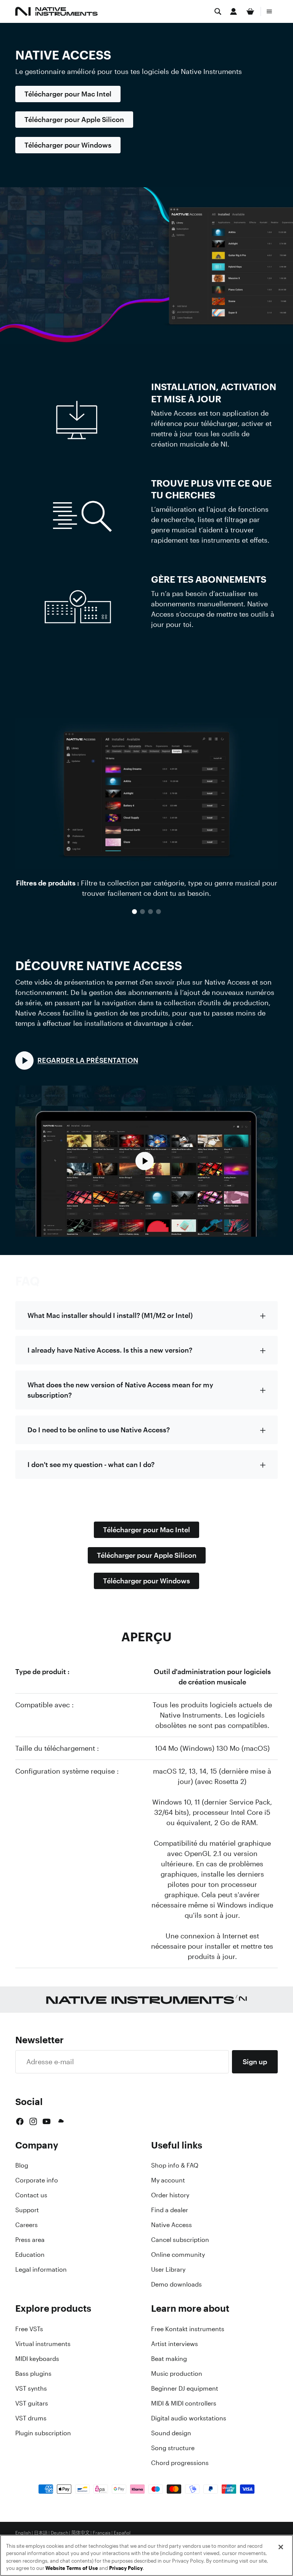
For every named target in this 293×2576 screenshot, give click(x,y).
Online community (178, 2255)
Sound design (171, 2433)
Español (122, 2533)
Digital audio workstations (189, 2418)
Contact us (31, 2195)
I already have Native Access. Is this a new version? (110, 1350)
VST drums (31, 2418)
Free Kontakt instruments (188, 2329)
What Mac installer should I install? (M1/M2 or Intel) (110, 1315)
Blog (22, 2165)
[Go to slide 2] (142, 912)
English (23, 2533)
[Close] (281, 2547)
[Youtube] (47, 2121)
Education (30, 2255)
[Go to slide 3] (151, 912)
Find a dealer (170, 2210)
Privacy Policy (126, 2568)
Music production (177, 2374)
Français (102, 2533)
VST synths (31, 2388)
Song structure (173, 2448)
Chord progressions (180, 2463)
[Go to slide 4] (159, 912)
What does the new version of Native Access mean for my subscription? (120, 1390)
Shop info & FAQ (175, 2165)
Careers (27, 2225)
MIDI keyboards (37, 2359)
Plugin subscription (43, 2433)
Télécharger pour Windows (68, 145)
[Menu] (269, 11)
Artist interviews (175, 2344)
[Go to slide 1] (134, 912)
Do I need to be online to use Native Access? (99, 1430)
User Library (168, 2269)
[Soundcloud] (60, 2121)
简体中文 (80, 2533)
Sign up (255, 2062)
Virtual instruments (43, 2344)
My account (168, 2180)
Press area (30, 2240)
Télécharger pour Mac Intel (68, 94)
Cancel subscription (180, 2240)
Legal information (41, 2269)
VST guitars (32, 2403)
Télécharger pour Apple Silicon (74, 119)
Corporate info (37, 2180)
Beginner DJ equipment (185, 2388)
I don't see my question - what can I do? (91, 1464)
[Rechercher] (218, 11)
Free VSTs (29, 2329)
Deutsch (60, 2533)
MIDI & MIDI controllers (184, 2403)
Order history (170, 2195)
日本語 (41, 2533)
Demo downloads (176, 2284)
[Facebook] (20, 2121)
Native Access (171, 2225)
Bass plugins (33, 2374)
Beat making (169, 2359)
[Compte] (233, 11)
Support (27, 2210)
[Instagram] (33, 2121)
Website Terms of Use (72, 2568)
